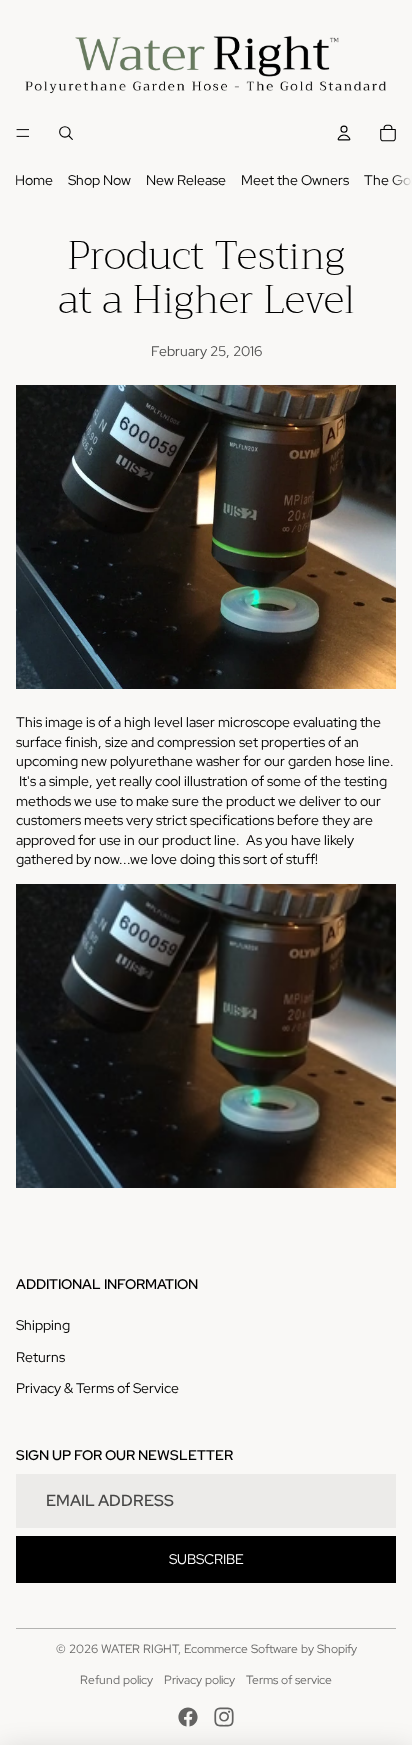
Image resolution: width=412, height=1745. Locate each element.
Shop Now (99, 180)
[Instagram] (224, 1717)
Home (34, 180)
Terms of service (289, 1680)
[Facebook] (188, 1717)
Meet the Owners (295, 180)
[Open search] (66, 133)
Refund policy (116, 1680)
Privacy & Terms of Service (97, 1388)
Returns (40, 1357)
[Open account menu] (344, 133)
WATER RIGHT (139, 1649)
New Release (186, 180)
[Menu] (23, 133)
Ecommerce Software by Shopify (270, 1649)
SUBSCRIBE (206, 1559)
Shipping (43, 1325)
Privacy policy (199, 1680)
